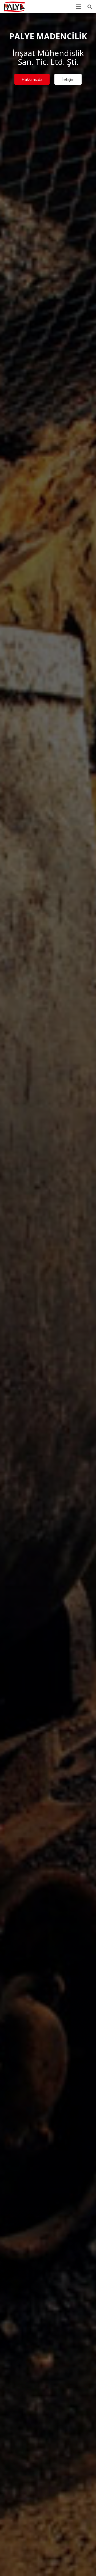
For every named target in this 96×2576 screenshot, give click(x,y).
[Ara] (90, 7)
